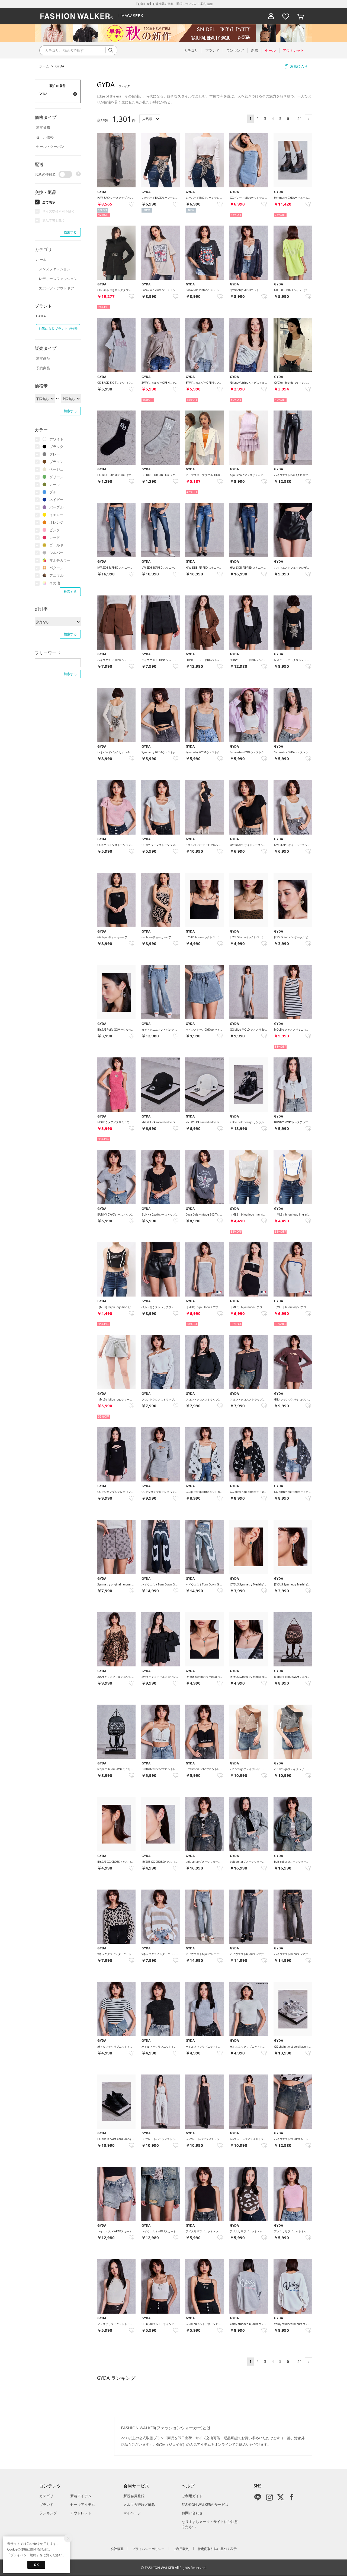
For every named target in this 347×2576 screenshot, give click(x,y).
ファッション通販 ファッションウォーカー (77, 16)
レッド (55, 538)
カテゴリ (46, 2496)
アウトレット (81, 2513)
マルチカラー (60, 560)
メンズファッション (55, 269)
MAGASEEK (132, 16)
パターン (56, 568)
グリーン (56, 477)
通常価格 (43, 127)
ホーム (44, 66)
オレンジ (56, 522)
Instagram (269, 2497)
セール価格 (45, 137)
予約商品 (43, 368)
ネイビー (56, 500)
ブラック (56, 447)
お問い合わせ (192, 2513)
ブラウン (56, 462)
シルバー (56, 553)
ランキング (48, 2513)
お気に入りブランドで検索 (58, 329)
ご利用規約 (181, 2549)
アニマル (56, 575)
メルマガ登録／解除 (139, 2505)
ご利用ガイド (192, 2496)
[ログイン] (271, 16)
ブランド (46, 2505)
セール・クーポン (50, 146)
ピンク (55, 530)
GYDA (60, 66)
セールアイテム (83, 2505)
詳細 (210, 4)
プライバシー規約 (23, 2555)
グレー (55, 454)
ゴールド (56, 545)
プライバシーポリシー (148, 2549)
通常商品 (43, 358)
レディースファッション (58, 279)
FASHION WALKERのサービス (205, 2505)
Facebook (292, 2497)
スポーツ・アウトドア (56, 288)
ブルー (55, 492)
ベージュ (56, 469)
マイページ (132, 2513)
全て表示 (49, 202)
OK (36, 2565)
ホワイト (56, 439)
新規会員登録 (134, 2496)
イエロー (56, 515)
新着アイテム (81, 2496)
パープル (56, 507)
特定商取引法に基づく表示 (217, 2549)
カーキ (55, 484)
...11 (298, 118)
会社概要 (117, 2549)
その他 (55, 583)
